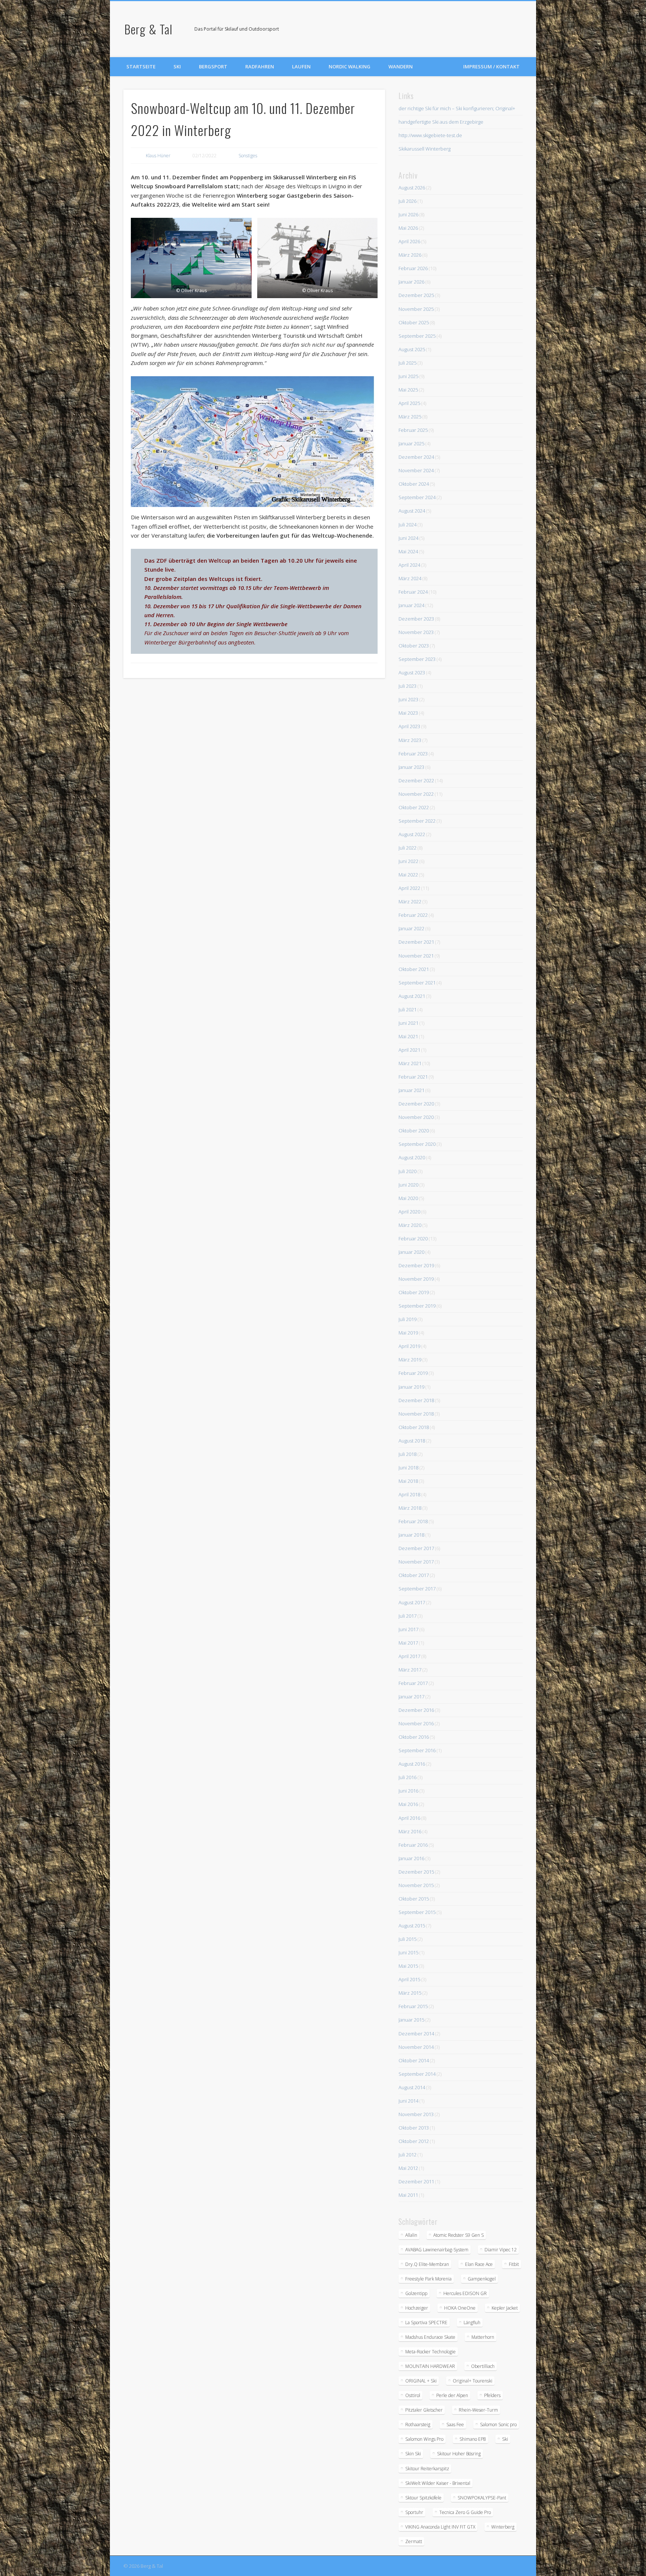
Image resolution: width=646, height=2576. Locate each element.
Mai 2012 (408, 2168)
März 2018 (410, 1508)
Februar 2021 (413, 1077)
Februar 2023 (413, 754)
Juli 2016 (407, 1777)
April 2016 (409, 1818)
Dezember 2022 (416, 780)
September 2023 (417, 659)
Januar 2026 (411, 282)
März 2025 (410, 417)
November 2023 (416, 632)
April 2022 (409, 888)
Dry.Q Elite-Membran (427, 2264)
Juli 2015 (407, 1939)
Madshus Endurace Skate (430, 2337)
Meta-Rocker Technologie (430, 2352)
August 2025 (412, 349)
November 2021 (416, 956)
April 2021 (409, 1050)
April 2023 (409, 726)
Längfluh (472, 2323)
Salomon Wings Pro (424, 2439)
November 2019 (416, 1279)
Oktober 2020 (414, 1131)
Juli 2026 (407, 201)
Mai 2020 (408, 1198)
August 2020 (412, 1157)
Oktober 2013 (414, 2128)
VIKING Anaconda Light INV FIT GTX (440, 2527)
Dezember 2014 (416, 2034)
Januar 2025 (411, 443)
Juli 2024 (407, 525)
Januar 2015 (411, 2020)
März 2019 (410, 1360)
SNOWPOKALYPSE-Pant (482, 2498)
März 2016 (410, 1831)
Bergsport (213, 67)
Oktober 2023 (414, 646)
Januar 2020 (411, 1252)
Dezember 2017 (416, 1548)
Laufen (301, 67)
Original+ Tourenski (473, 2381)
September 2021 (417, 983)
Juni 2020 (408, 1185)
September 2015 (417, 1912)
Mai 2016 (408, 1804)
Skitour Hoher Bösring (459, 2454)
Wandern (401, 67)
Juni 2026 (408, 214)
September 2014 (417, 2074)
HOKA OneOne (460, 2308)
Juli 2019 (407, 1319)
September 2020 (417, 1144)
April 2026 (409, 241)
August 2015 (412, 1926)
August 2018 (412, 1441)
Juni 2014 (408, 2101)
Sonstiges (248, 156)
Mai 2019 (408, 1333)
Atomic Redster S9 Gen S (459, 2235)
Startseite (141, 67)
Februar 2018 (413, 1521)
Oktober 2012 (414, 2141)
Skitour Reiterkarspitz (427, 2469)
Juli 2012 (407, 2155)
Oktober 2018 (414, 1427)
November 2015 (416, 1885)
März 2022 (410, 902)
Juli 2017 (407, 1616)
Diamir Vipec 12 (501, 2250)
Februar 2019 (413, 1373)
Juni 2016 (408, 1791)
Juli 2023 (407, 686)
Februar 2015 (413, 2006)
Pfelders (492, 2395)
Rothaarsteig (418, 2425)
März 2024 (410, 578)
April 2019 (409, 1346)
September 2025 (417, 336)
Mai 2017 (408, 1643)
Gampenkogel (482, 2279)
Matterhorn (483, 2337)
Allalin (411, 2235)
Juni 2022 (408, 861)
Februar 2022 (413, 915)
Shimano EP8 (473, 2439)
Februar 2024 (413, 592)
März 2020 (410, 1225)
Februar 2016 (413, 1845)
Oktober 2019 (414, 1292)
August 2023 (412, 672)
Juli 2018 (407, 1454)
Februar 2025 (413, 430)
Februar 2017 (413, 1683)
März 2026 (410, 255)
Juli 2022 (407, 848)
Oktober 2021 (414, 969)
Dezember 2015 (416, 1872)
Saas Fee (455, 2425)
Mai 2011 (408, 2195)
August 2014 (412, 2087)
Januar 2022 (411, 928)
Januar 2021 (411, 1090)
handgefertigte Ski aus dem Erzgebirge (441, 122)
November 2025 (416, 309)
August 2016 (412, 1764)
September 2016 (417, 1750)
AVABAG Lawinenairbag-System (437, 2250)
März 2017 (410, 1670)
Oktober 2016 (414, 1737)
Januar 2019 (411, 1387)
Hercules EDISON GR (465, 2293)
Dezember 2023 (416, 619)
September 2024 (417, 497)
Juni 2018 (408, 1468)
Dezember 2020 (416, 1104)
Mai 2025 (408, 390)
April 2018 (409, 1494)
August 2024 (412, 511)
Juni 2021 (408, 1023)
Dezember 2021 (416, 942)
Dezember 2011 (416, 2181)
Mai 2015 (408, 1966)
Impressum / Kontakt (491, 67)
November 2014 (416, 2047)
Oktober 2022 (414, 807)
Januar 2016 (411, 1858)
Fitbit (514, 2264)
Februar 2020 (413, 1238)
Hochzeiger (417, 2308)
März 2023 (410, 740)
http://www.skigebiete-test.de (430, 135)
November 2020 (416, 1117)
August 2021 (412, 996)
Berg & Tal (148, 29)
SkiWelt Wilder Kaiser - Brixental (438, 2483)
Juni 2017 (408, 1629)
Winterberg (503, 2527)
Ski (177, 67)
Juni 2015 (408, 1952)
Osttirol (413, 2395)
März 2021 (410, 1063)
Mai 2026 (408, 228)
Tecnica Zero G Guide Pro (465, 2512)
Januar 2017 (411, 1697)
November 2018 (416, 1414)
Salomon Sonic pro (498, 2425)
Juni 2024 (408, 538)
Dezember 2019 (416, 1265)
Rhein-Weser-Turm (478, 2410)
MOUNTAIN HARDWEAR (430, 2366)
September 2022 (417, 821)
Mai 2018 (408, 1481)
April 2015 (409, 1979)
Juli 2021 (407, 1009)
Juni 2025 (408, 376)
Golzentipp (416, 2293)
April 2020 (409, 1212)
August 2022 (412, 834)
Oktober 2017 (414, 1575)
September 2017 (417, 1589)
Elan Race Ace (479, 2264)
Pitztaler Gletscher (424, 2410)
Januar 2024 (411, 605)
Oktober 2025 (414, 322)
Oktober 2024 (414, 484)
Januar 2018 (411, 1535)
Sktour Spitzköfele (423, 2498)
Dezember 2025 (416, 295)
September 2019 (417, 1306)
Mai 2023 (408, 713)
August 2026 (412, 188)
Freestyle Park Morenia (428, 2279)
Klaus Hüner (158, 156)
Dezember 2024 (416, 457)
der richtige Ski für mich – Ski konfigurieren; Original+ (457, 108)
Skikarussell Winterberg (424, 149)
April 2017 (409, 1656)
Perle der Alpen (452, 2395)
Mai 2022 (408, 875)
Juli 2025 (407, 363)
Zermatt (414, 2541)
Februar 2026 (413, 268)
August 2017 (412, 1602)
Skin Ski (413, 2454)
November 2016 (416, 1723)
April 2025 (409, 403)
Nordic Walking (350, 67)
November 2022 (416, 794)
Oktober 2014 (414, 2060)
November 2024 (416, 470)
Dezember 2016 (416, 1710)
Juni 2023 (408, 699)
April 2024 (409, 565)
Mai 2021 (408, 1036)
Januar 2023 (411, 767)
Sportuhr (414, 2512)
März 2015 (410, 1993)
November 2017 (416, 1562)
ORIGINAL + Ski (421, 2381)
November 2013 (416, 2114)
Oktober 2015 (414, 1899)
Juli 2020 (407, 1171)
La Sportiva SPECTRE (426, 2323)
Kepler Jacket (505, 2308)
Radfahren (260, 67)
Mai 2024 (408, 551)
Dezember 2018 (416, 1400)
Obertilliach (483, 2366)
